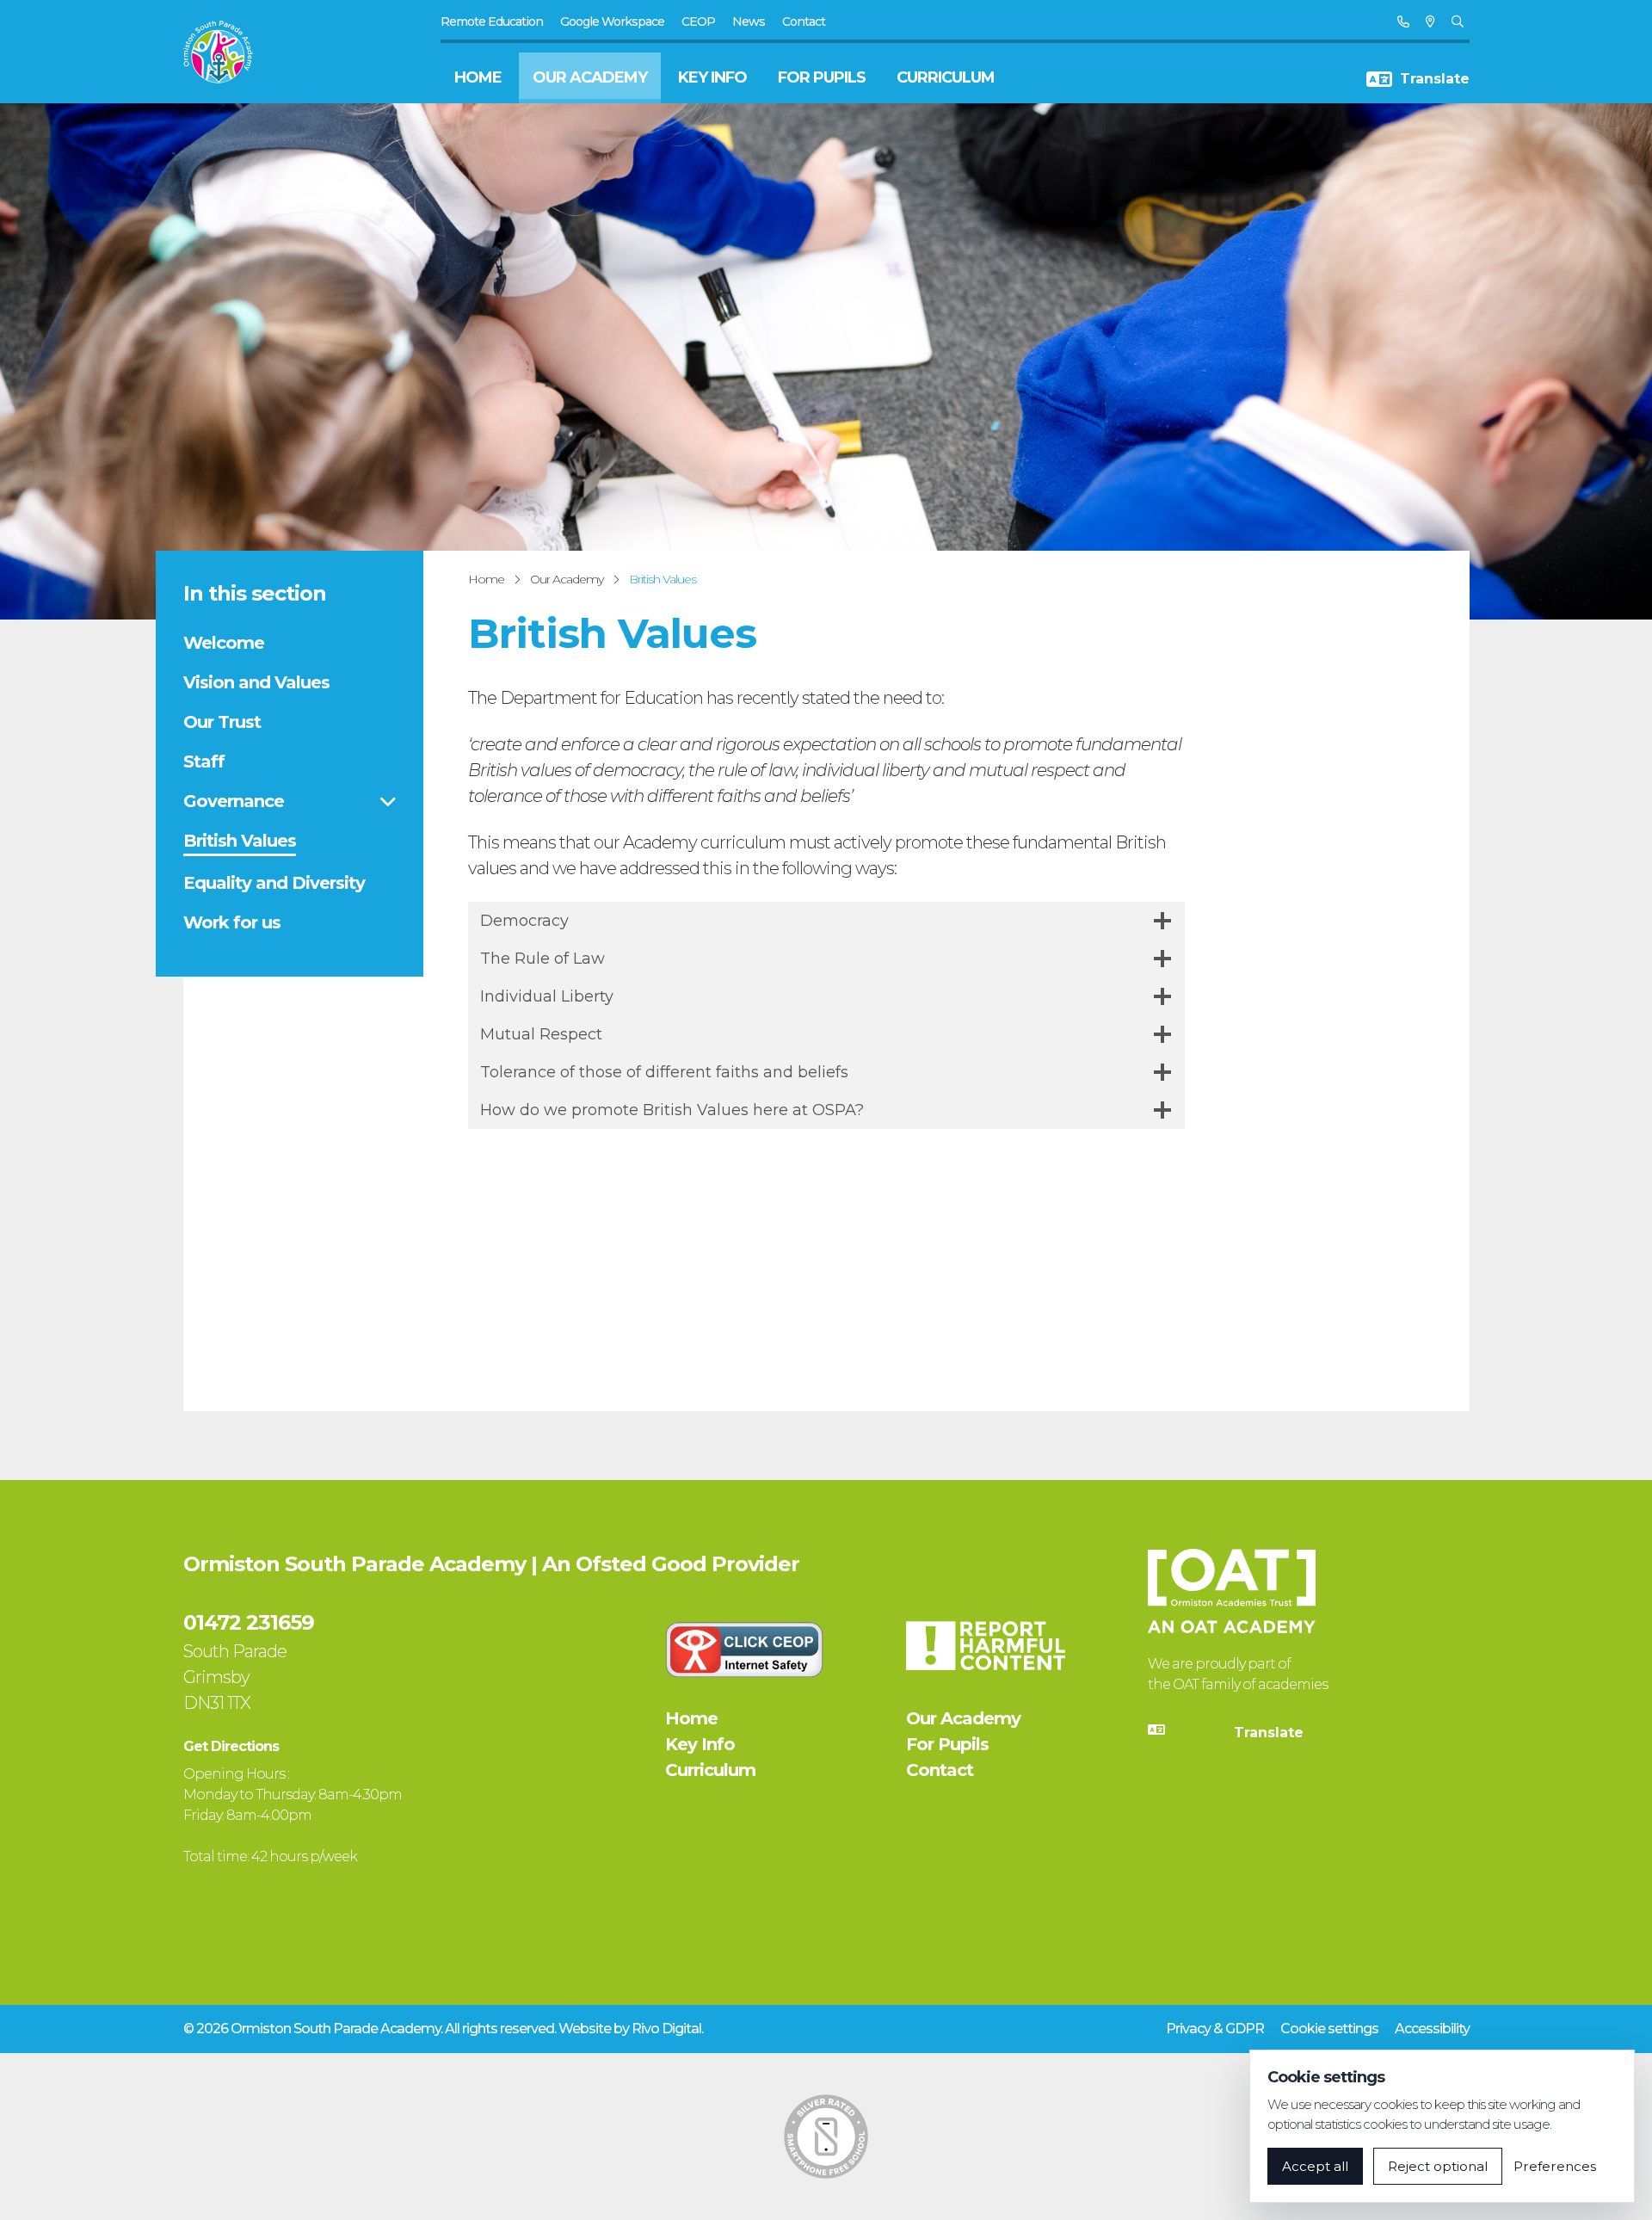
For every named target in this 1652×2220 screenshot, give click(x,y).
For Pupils (822, 77)
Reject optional (1438, 2166)
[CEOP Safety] (744, 1650)
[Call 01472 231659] (1403, 22)
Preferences (1555, 2166)
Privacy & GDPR (1215, 2029)
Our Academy (590, 77)
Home (478, 77)
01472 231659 (249, 1622)
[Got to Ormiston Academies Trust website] (1232, 1591)
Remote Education (492, 22)
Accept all (1315, 2166)
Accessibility (1432, 2029)
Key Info (712, 77)
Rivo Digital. (667, 2029)
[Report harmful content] (985, 1646)
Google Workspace (612, 22)
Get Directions (231, 1746)
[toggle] (388, 801)
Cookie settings (1329, 2029)
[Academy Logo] (228, 52)
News (749, 22)
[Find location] (1430, 22)
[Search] (1457, 22)
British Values (663, 579)
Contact (804, 22)
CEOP (698, 22)
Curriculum (946, 77)
